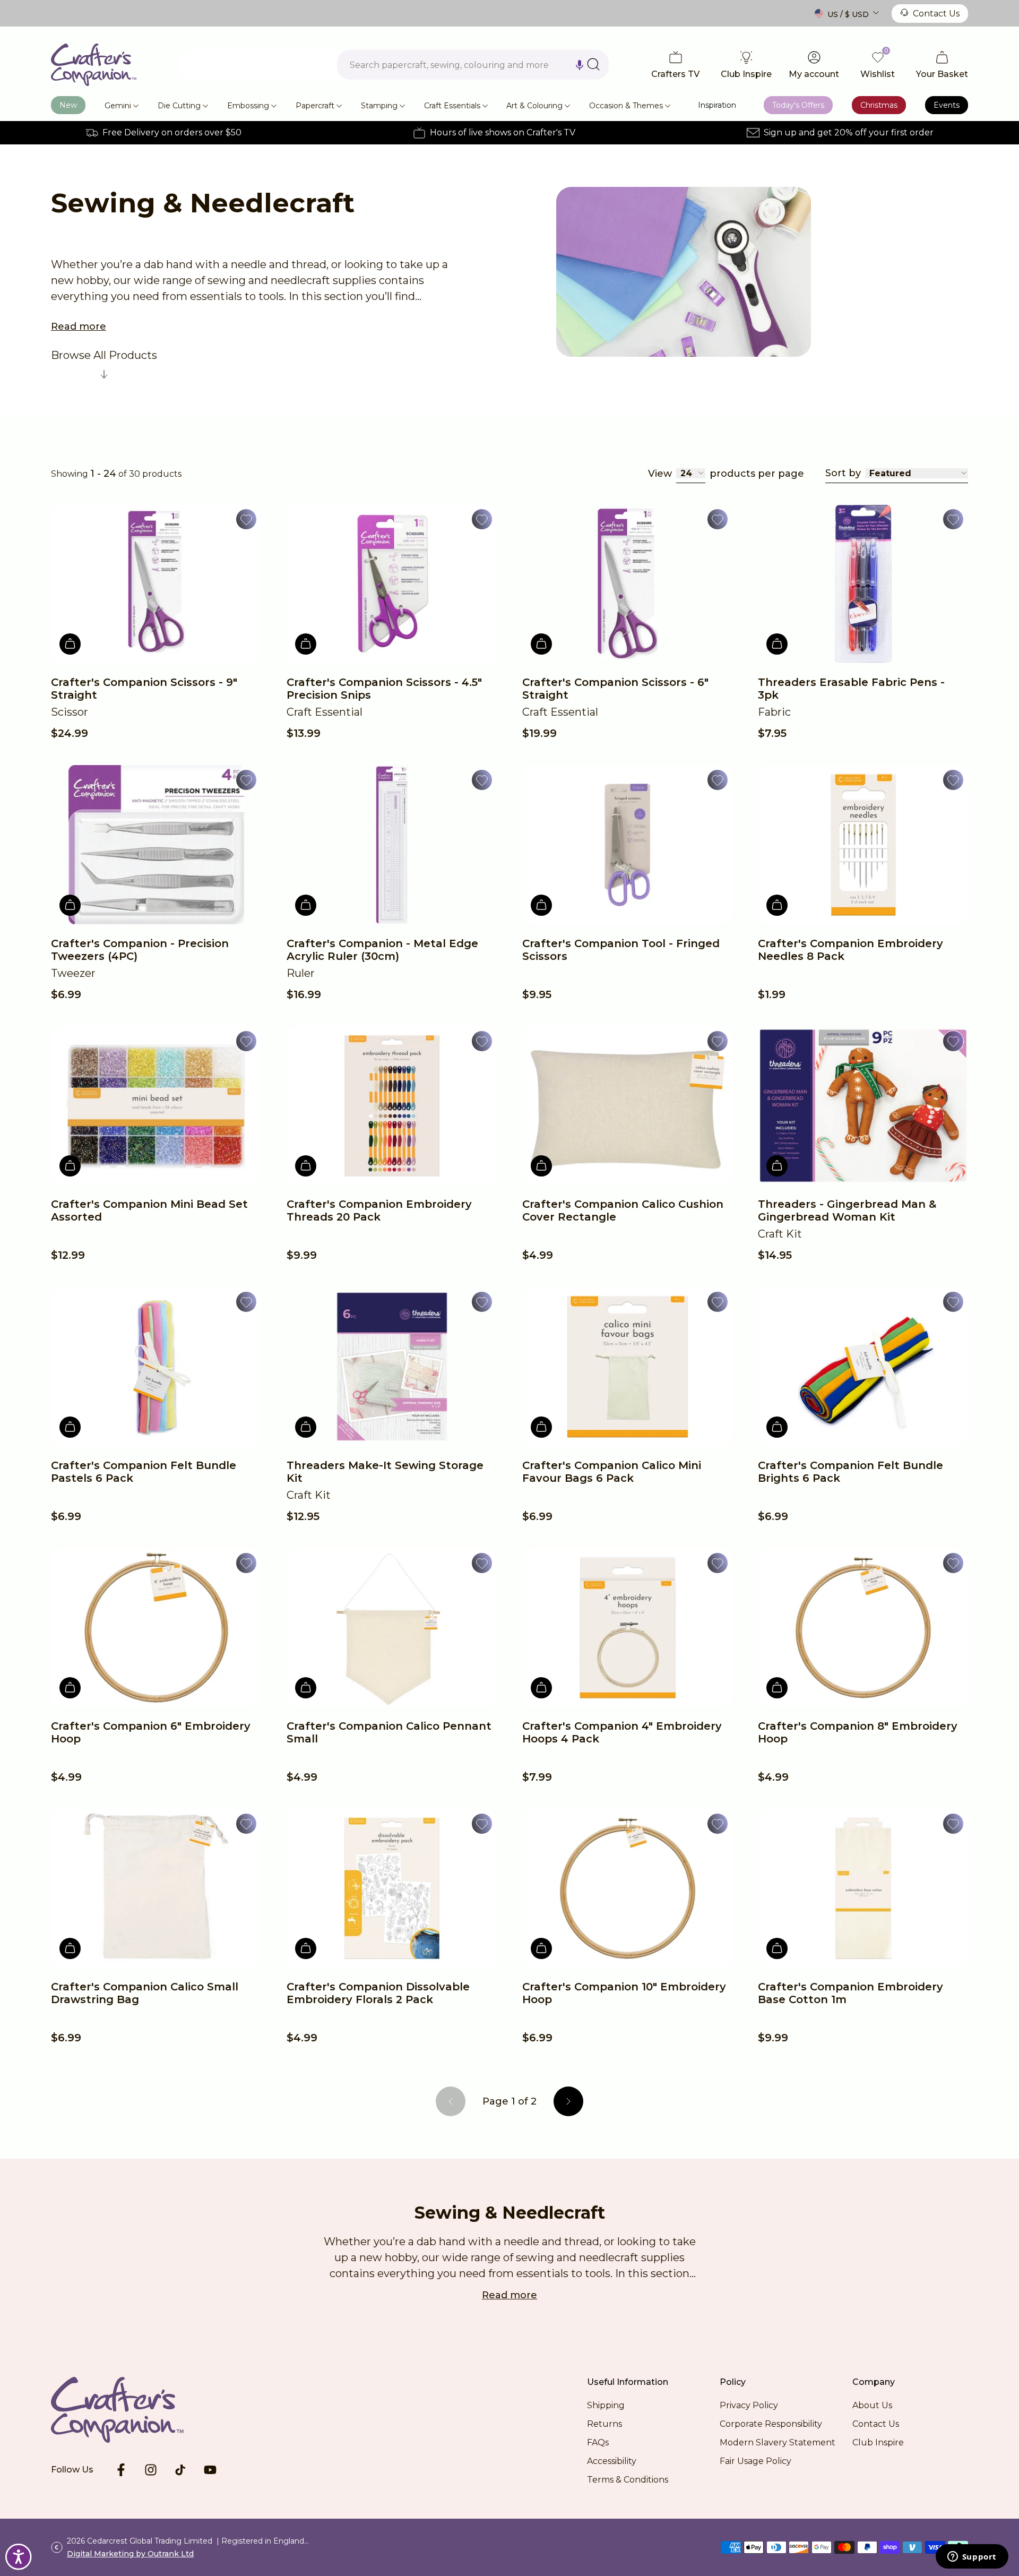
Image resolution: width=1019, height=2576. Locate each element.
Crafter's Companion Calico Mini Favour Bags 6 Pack (612, 1472)
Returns (605, 2424)
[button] (580, 65)
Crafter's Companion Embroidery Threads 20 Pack (379, 1210)
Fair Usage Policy (755, 2461)
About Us (872, 2405)
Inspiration (717, 105)
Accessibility (612, 2461)
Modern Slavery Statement (778, 2442)
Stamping (379, 106)
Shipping (606, 2405)
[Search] (593, 64)
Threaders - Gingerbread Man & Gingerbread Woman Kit (847, 1210)
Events (947, 105)
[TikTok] (180, 2470)
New (68, 105)
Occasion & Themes (626, 106)
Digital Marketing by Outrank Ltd (130, 2554)
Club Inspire (878, 2442)
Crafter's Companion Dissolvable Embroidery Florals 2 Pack (378, 1993)
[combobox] (473, 65)
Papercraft (315, 106)
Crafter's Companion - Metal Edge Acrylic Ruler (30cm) (382, 950)
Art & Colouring (534, 106)
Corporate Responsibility (771, 2424)
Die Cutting (179, 106)
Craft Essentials (452, 106)
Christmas (879, 105)
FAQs (598, 2442)
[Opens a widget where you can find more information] (972, 2557)
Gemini (118, 106)
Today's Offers (798, 105)
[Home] (94, 65)
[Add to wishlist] (246, 519)
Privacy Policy (749, 2405)
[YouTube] (210, 2470)
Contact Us (936, 14)
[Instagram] (151, 2470)
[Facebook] (121, 2470)
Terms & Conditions (628, 2480)
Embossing (248, 106)
